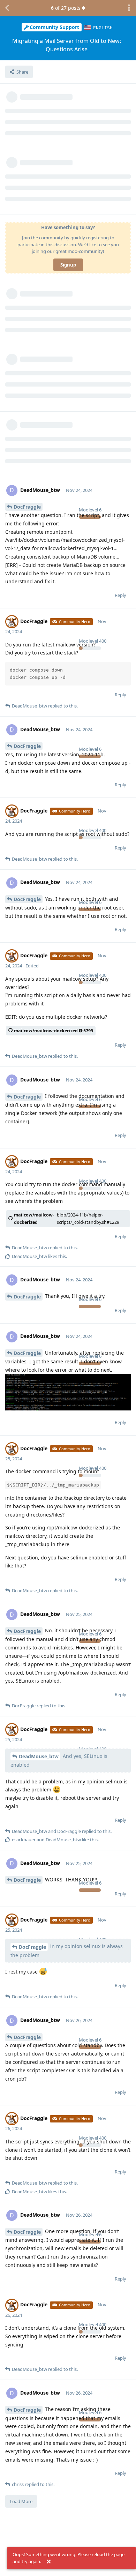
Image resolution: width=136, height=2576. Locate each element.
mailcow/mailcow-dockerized (67, 1219)
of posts (66, 8)
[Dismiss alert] (48, 2562)
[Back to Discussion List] (7, 8)
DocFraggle (27, 507)
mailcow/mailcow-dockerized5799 (54, 1031)
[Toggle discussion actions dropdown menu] (129, 8)
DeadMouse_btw (39, 1756)
